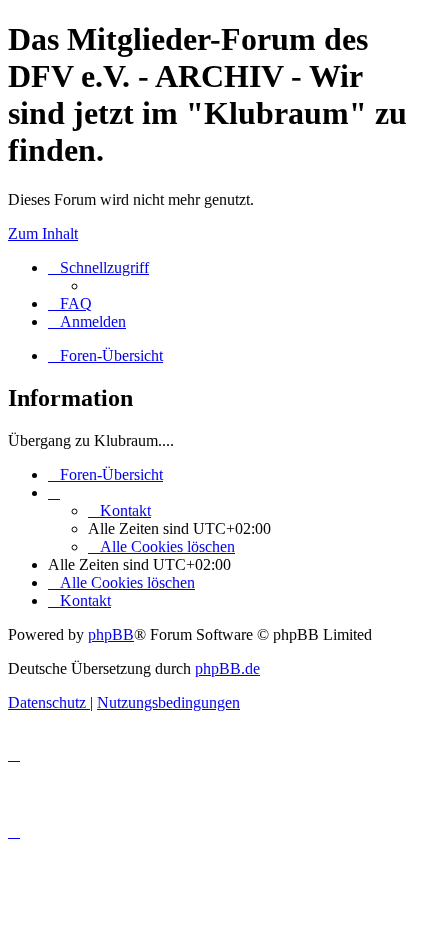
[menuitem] (70, 303)
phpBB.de (227, 668)
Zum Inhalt (43, 233)
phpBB (111, 634)
